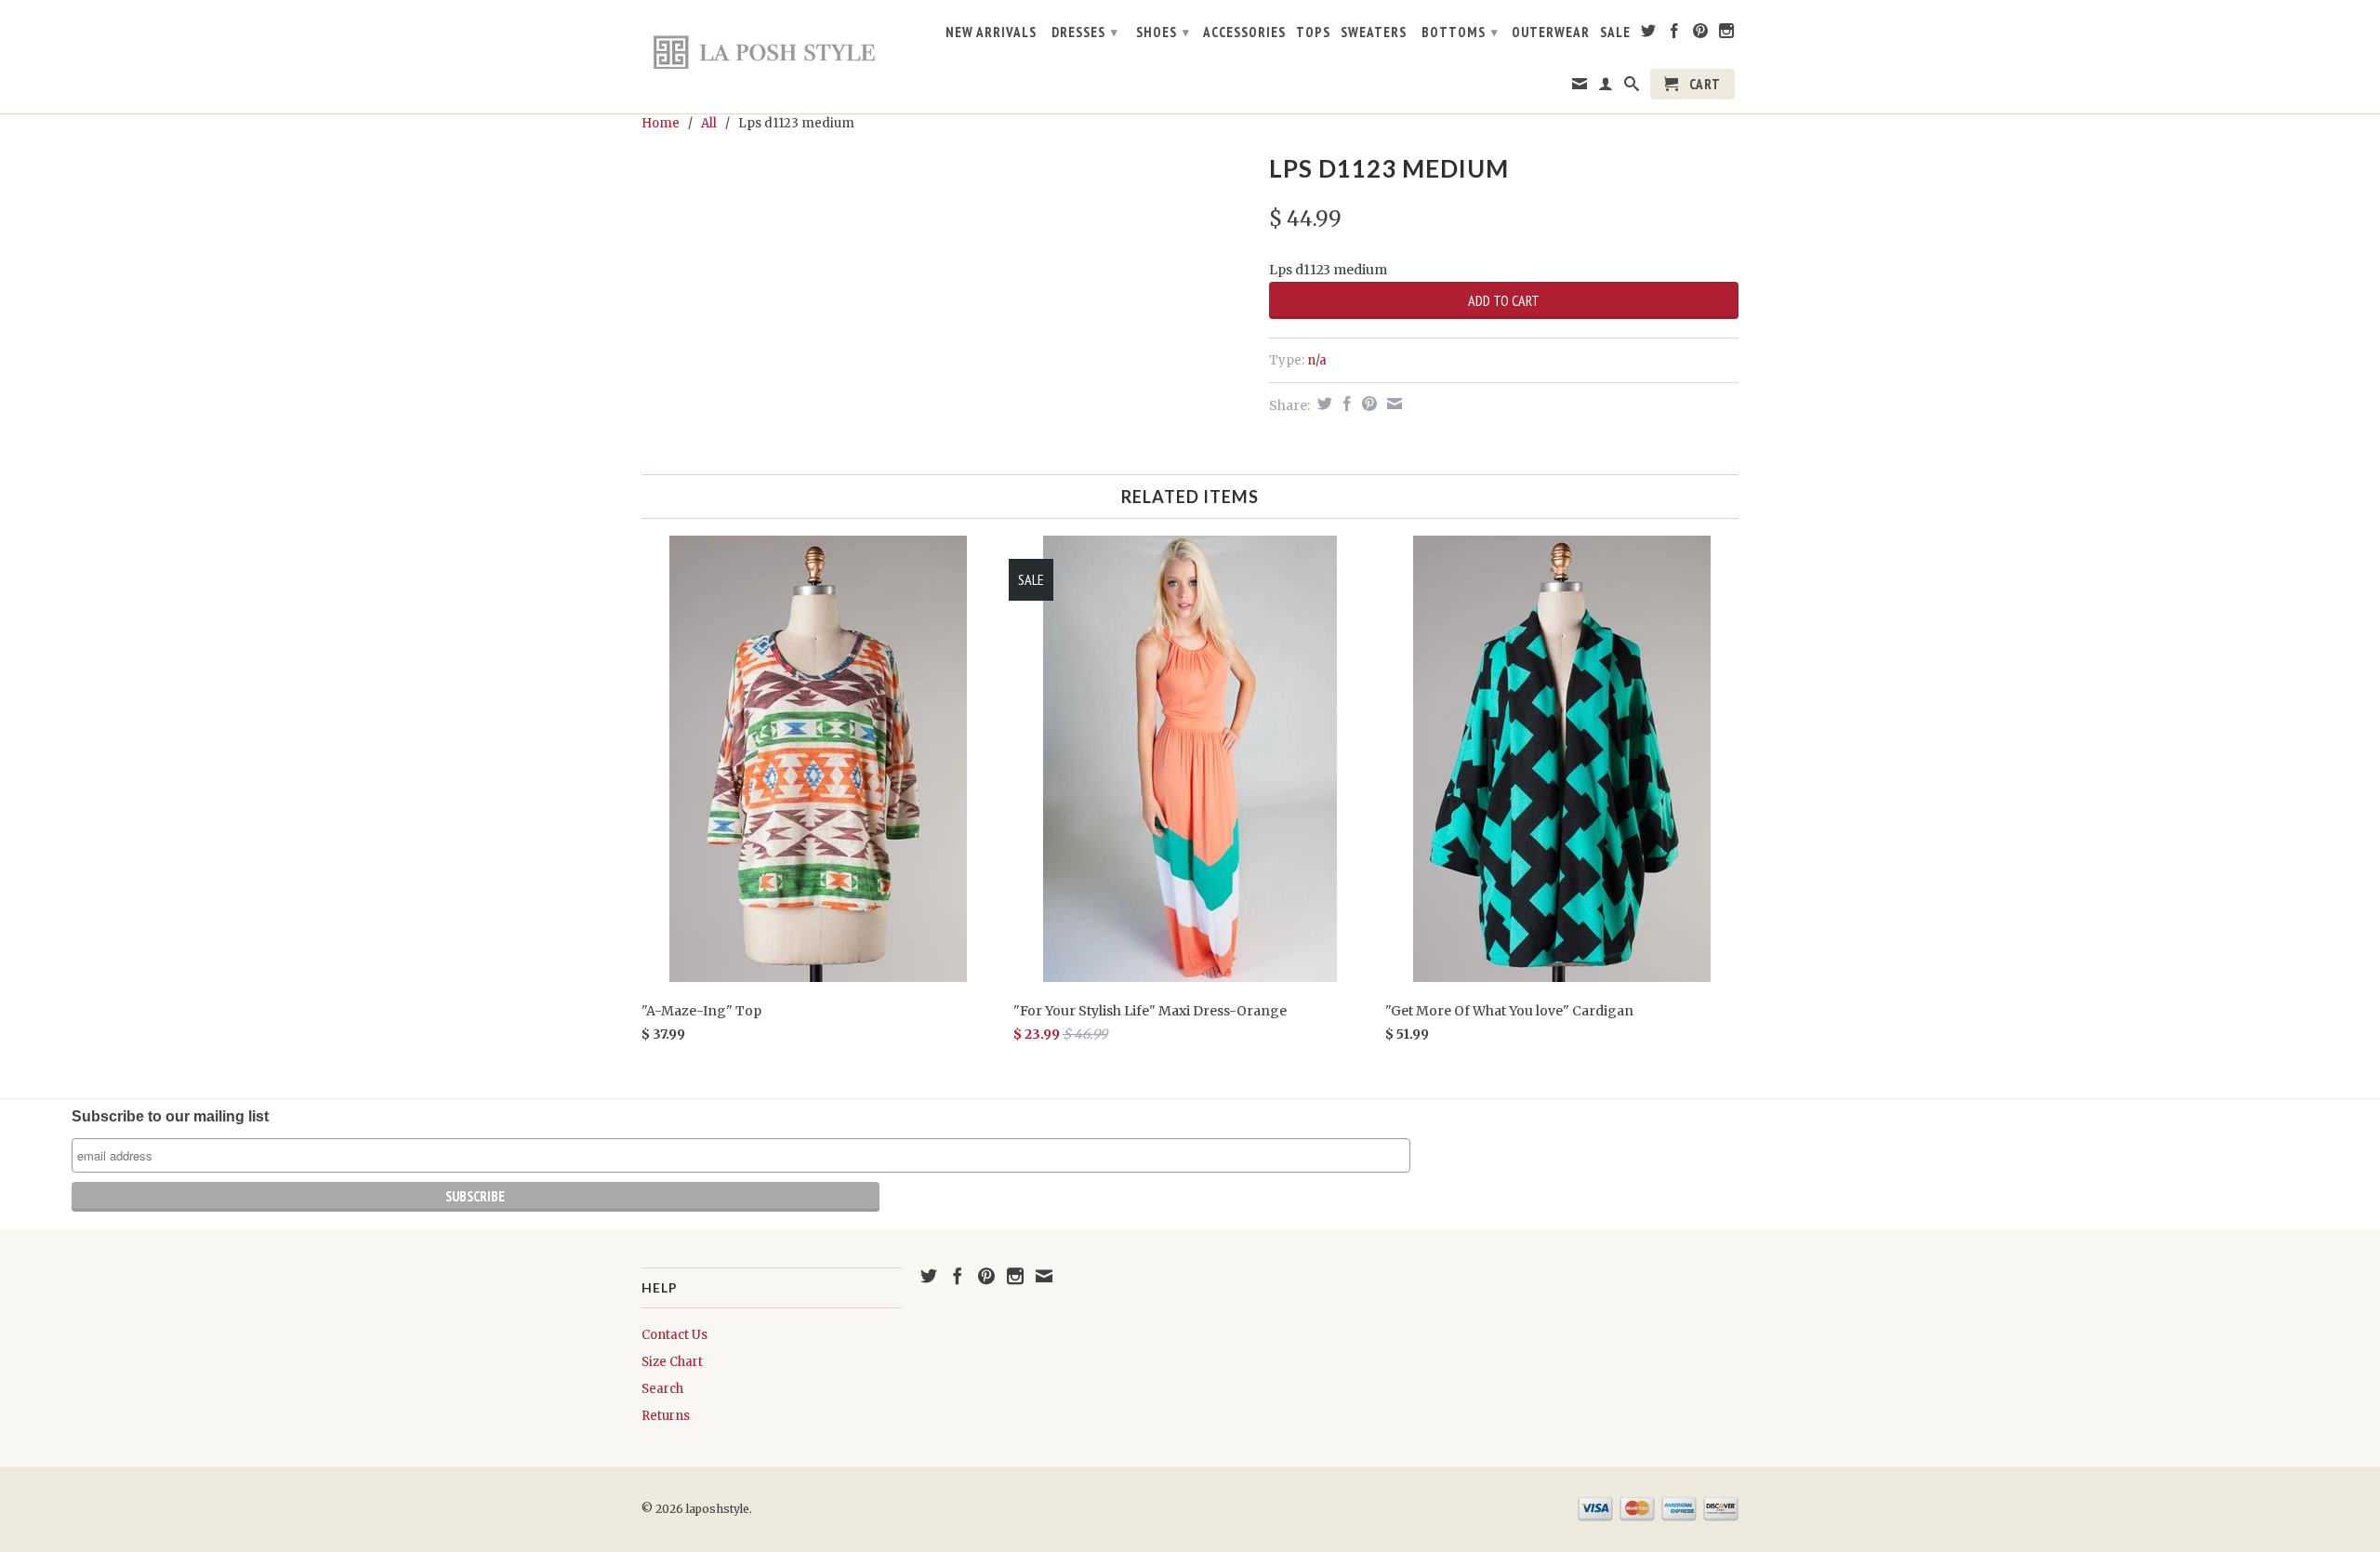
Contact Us (674, 1335)
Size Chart (672, 1362)
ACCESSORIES (1244, 33)
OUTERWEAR (1551, 33)
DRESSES (1085, 32)
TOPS (1313, 33)
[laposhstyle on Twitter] (1649, 34)
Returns (666, 1416)
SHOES (1163, 32)
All (709, 123)
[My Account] (1606, 87)
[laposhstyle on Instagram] (1727, 34)
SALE (1615, 33)
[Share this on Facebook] (1345, 404)
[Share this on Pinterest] (1367, 404)
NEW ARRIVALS (991, 33)
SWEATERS (1374, 33)
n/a (1317, 360)
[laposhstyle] (772, 51)
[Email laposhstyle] (1580, 87)
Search (662, 1389)
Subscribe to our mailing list (170, 1116)
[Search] (1632, 87)
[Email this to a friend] (1392, 404)
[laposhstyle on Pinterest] (1701, 34)
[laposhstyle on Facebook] (1675, 34)
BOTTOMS (1460, 32)
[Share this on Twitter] (1322, 404)
